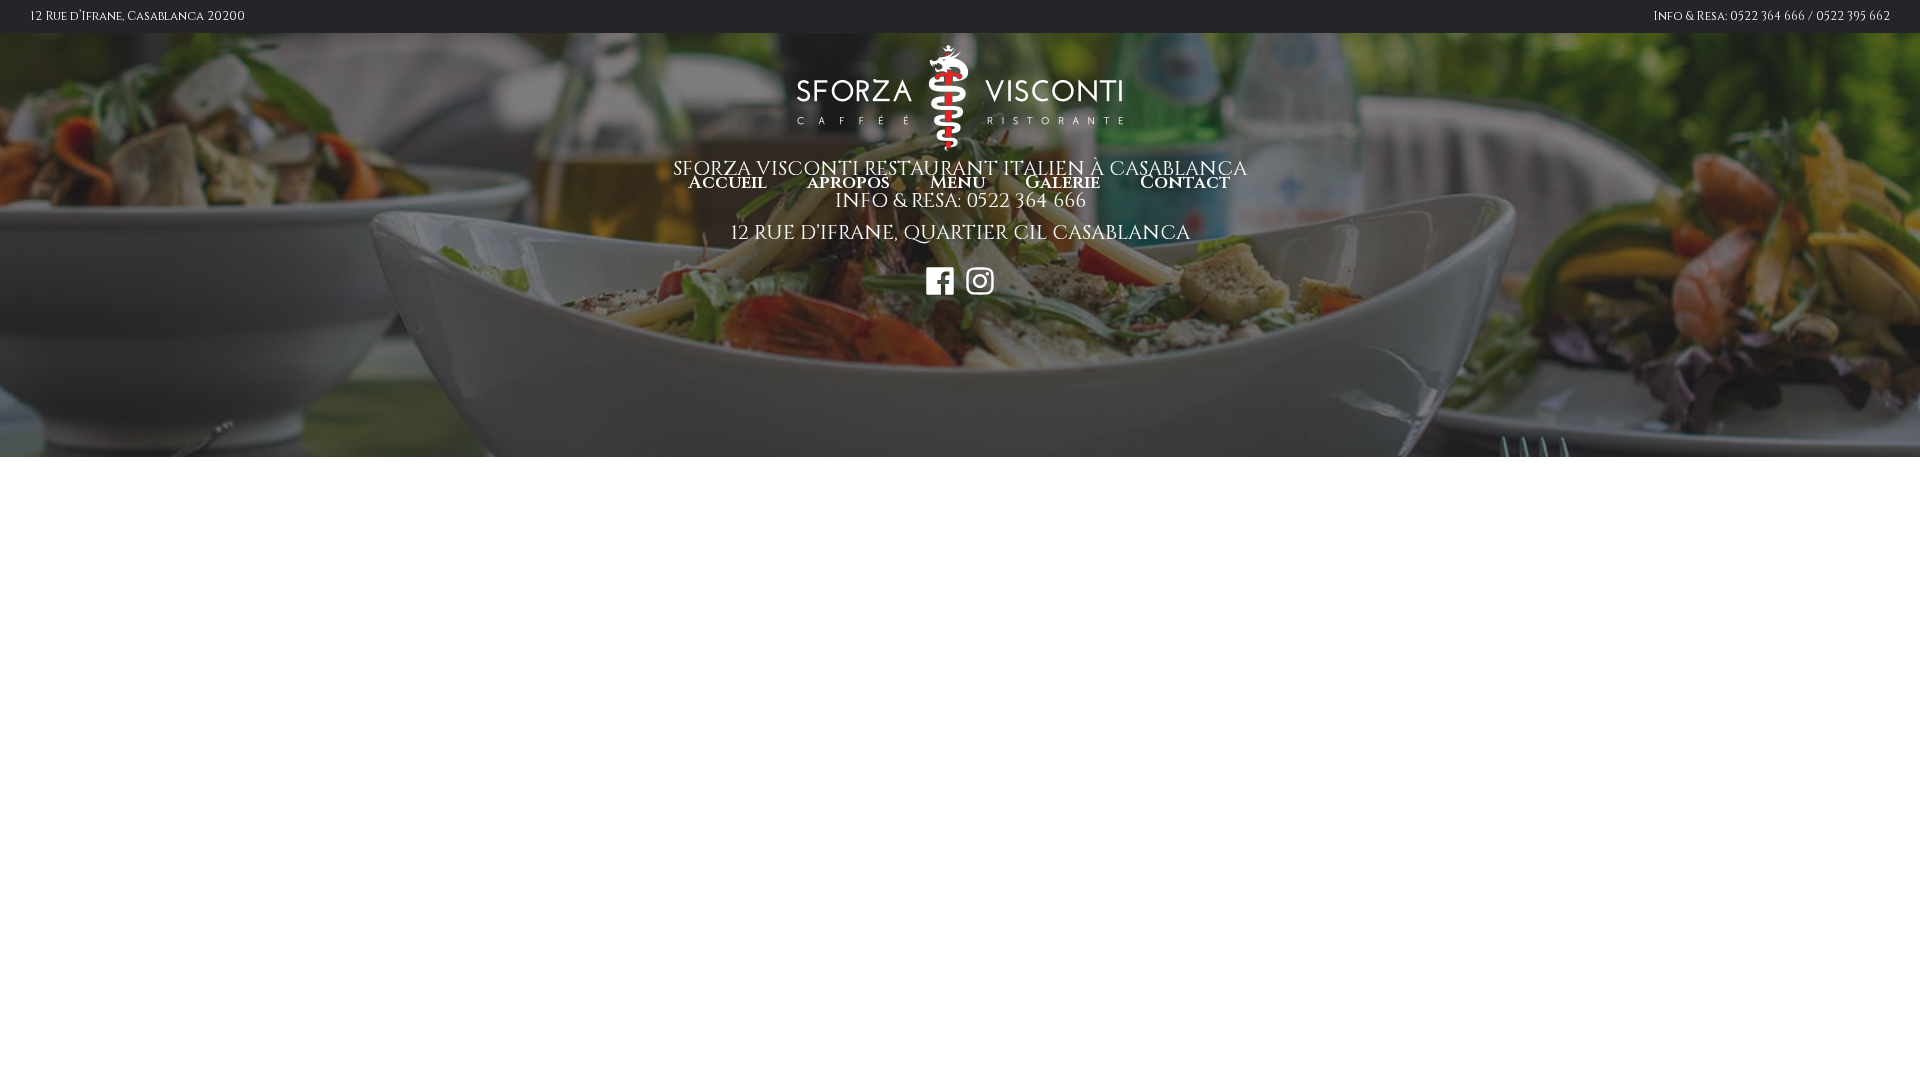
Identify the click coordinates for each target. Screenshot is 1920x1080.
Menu (957, 182)
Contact (1185, 182)
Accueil (728, 182)
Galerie (1062, 182)
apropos (848, 182)
